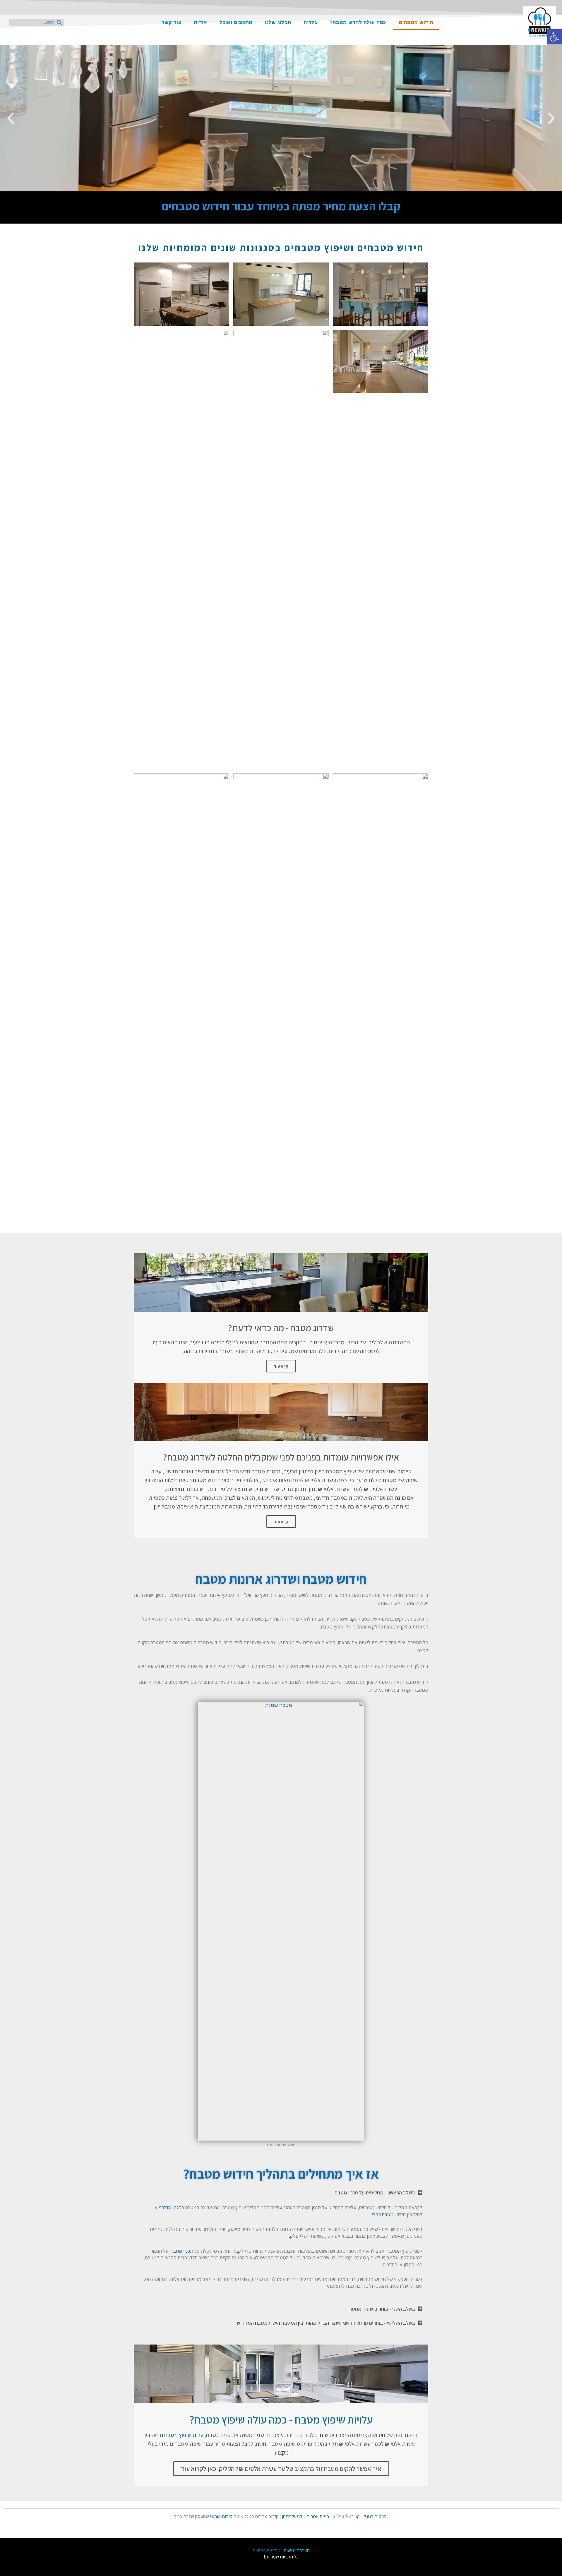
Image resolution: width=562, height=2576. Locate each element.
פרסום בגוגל (375, 2516)
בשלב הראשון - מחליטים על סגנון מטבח (375, 2193)
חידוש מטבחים (416, 22)
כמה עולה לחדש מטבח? (358, 22)
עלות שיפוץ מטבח (184, 2435)
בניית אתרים (318, 2516)
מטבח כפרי (383, 2214)
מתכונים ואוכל (236, 22)
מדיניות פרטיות (267, 2550)
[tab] (281, 2193)
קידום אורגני (221, 2516)
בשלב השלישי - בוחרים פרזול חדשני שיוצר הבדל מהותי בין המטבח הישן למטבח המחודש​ (326, 2323)
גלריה (310, 22)
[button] (292, 187)
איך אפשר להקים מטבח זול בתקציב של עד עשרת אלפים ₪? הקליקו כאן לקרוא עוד (281, 2469)
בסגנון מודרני (171, 2207)
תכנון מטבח (182, 2251)
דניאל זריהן (292, 2516)
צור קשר (171, 22)
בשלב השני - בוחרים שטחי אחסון (382, 2309)
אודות (201, 22)
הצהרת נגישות (297, 2550)
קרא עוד (281, 1366)
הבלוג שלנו (278, 22)
